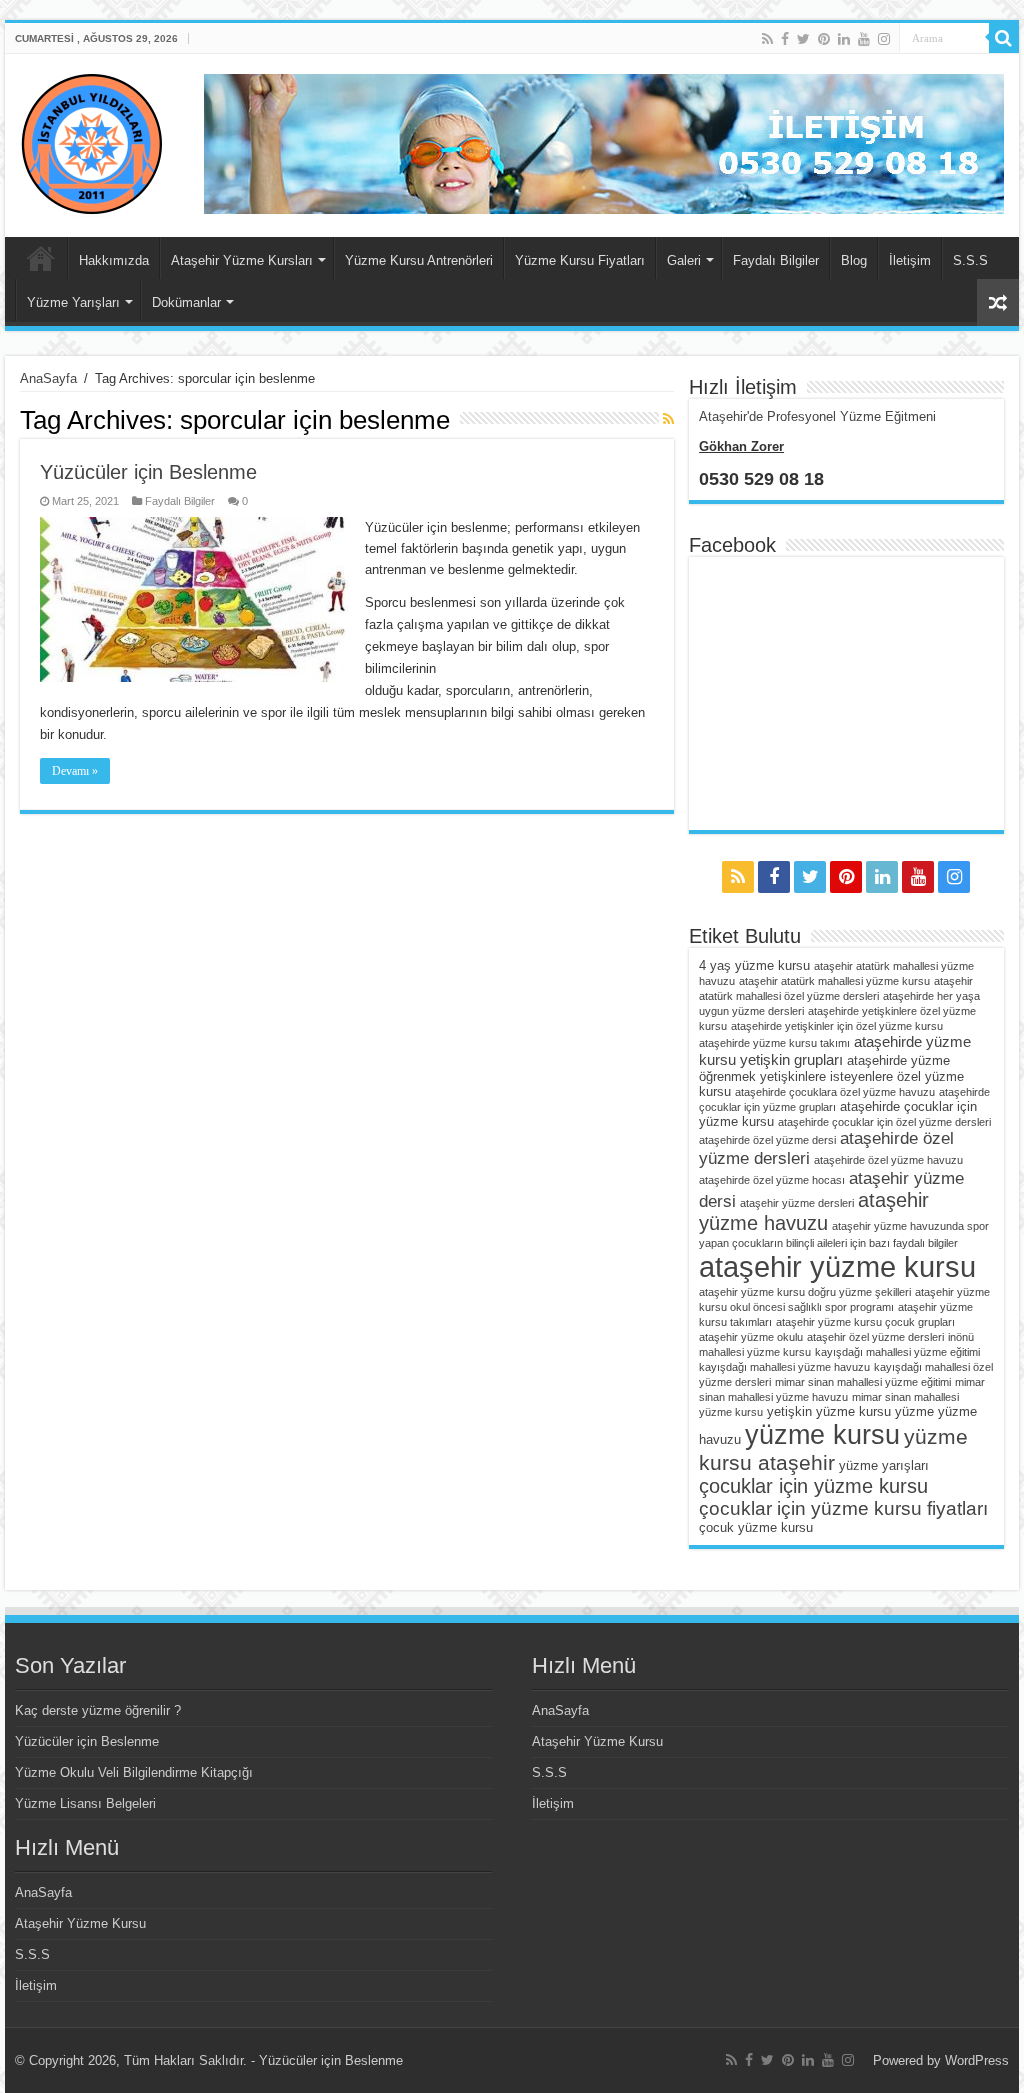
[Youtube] (864, 39)
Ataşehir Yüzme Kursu (80, 1923)
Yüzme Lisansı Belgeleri (85, 1803)
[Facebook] (785, 39)
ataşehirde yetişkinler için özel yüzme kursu (837, 1026)
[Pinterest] (824, 39)
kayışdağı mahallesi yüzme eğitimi (897, 1352)
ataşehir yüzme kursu (837, 1266)
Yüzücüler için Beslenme (148, 472)
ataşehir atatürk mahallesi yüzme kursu (834, 981)
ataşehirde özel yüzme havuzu (888, 1160)
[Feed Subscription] (668, 419)
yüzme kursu (822, 1434)
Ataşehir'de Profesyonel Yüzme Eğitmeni (817, 416)
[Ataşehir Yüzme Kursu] (92, 142)
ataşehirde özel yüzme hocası (772, 1180)
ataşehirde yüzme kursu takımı (774, 1043)
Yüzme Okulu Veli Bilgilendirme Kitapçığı (134, 1772)
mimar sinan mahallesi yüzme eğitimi (863, 1382)
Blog (854, 260)
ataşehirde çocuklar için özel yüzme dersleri (884, 1122)
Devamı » (75, 771)
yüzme (914, 1411)
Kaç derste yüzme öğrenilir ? (98, 1710)
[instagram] (884, 39)
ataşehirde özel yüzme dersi (767, 1140)
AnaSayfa (48, 378)
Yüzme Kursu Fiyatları (580, 260)
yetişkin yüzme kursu (829, 1411)
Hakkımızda (114, 260)
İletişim (910, 260)
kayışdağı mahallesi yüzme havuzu (784, 1367)
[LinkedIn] (844, 39)
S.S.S (970, 260)
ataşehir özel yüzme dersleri (875, 1337)
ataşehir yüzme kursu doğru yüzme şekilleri (805, 1292)
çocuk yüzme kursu (756, 1527)
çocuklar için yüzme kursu (813, 1486)
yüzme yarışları (884, 1465)
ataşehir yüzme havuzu (814, 1211)
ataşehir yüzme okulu (751, 1337)
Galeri (684, 260)
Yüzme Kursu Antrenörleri (419, 260)
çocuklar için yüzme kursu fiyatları (843, 1508)
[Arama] (1004, 38)
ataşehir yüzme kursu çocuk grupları (865, 1322)
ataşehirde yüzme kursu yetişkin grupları (835, 1050)
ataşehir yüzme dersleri (797, 1203)
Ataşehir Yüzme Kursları (242, 260)
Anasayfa (41, 258)
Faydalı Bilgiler (776, 260)
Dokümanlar (186, 302)
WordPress (977, 2060)
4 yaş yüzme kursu (754, 965)
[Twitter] (803, 39)
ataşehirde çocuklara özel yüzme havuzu (835, 1092)
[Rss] (767, 39)
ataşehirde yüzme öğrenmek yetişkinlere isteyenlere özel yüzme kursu (831, 1076)
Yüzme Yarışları (73, 302)
